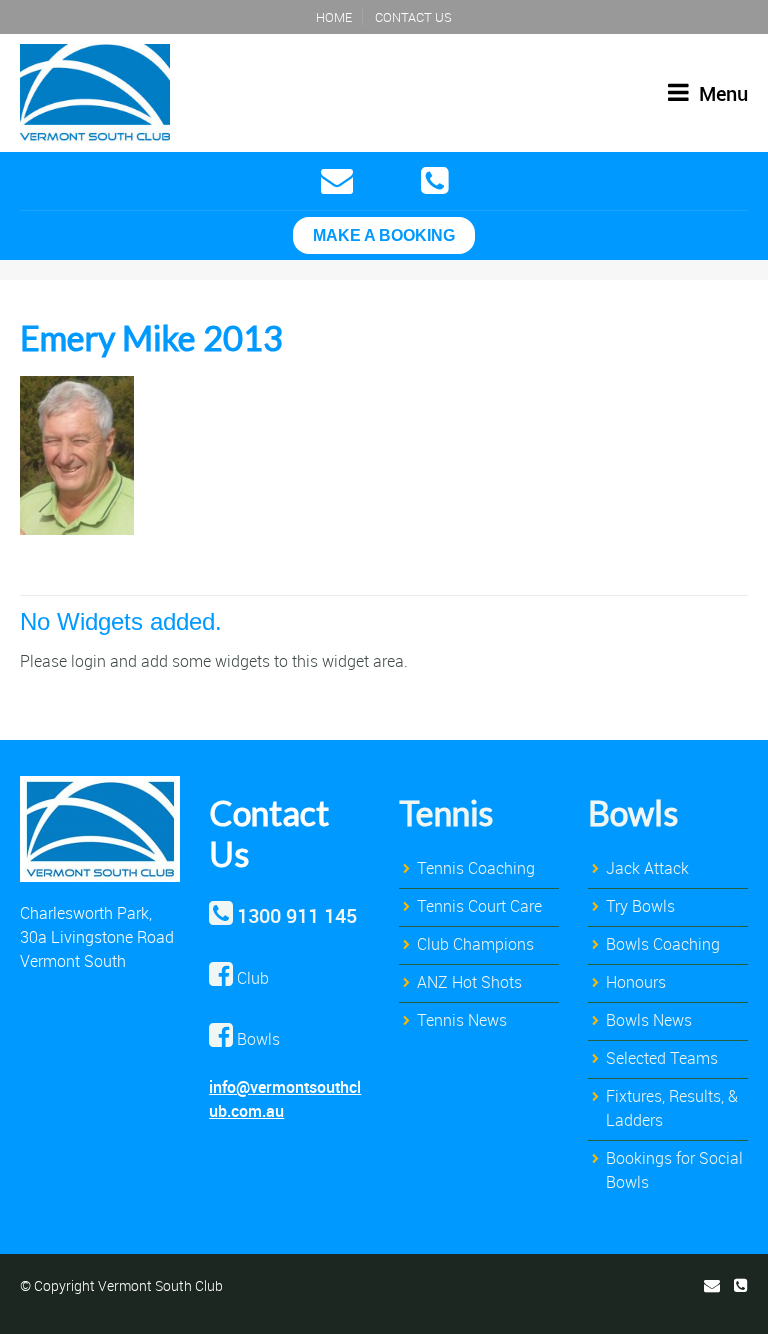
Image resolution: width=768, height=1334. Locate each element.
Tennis (446, 812)
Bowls (633, 812)
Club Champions (475, 944)
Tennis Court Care (479, 906)
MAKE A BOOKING (384, 235)
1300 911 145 (297, 915)
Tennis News (462, 1020)
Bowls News (649, 1020)
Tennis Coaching (476, 868)
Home (334, 17)
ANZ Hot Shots (469, 982)
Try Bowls (640, 906)
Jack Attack (647, 868)
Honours (636, 982)
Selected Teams (662, 1058)
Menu (721, 93)
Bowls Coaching (663, 944)
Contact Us (413, 17)
